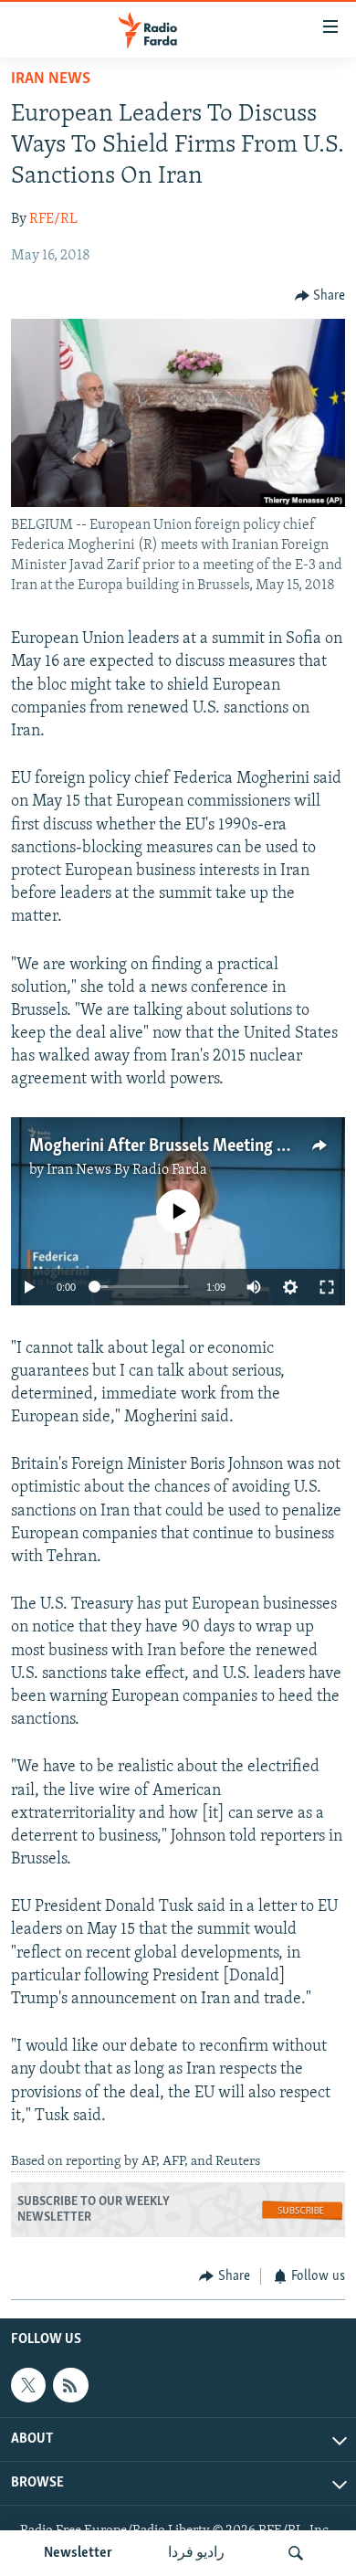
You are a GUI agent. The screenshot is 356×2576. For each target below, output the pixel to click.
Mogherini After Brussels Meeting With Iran (187, 1146)
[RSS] (70, 2385)
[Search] (296, 2553)
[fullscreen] (327, 1287)
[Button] (320, 296)
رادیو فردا (196, 2553)
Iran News (51, 79)
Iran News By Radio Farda (127, 1170)
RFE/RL (53, 219)
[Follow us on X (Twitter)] (28, 2385)
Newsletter (78, 2553)
